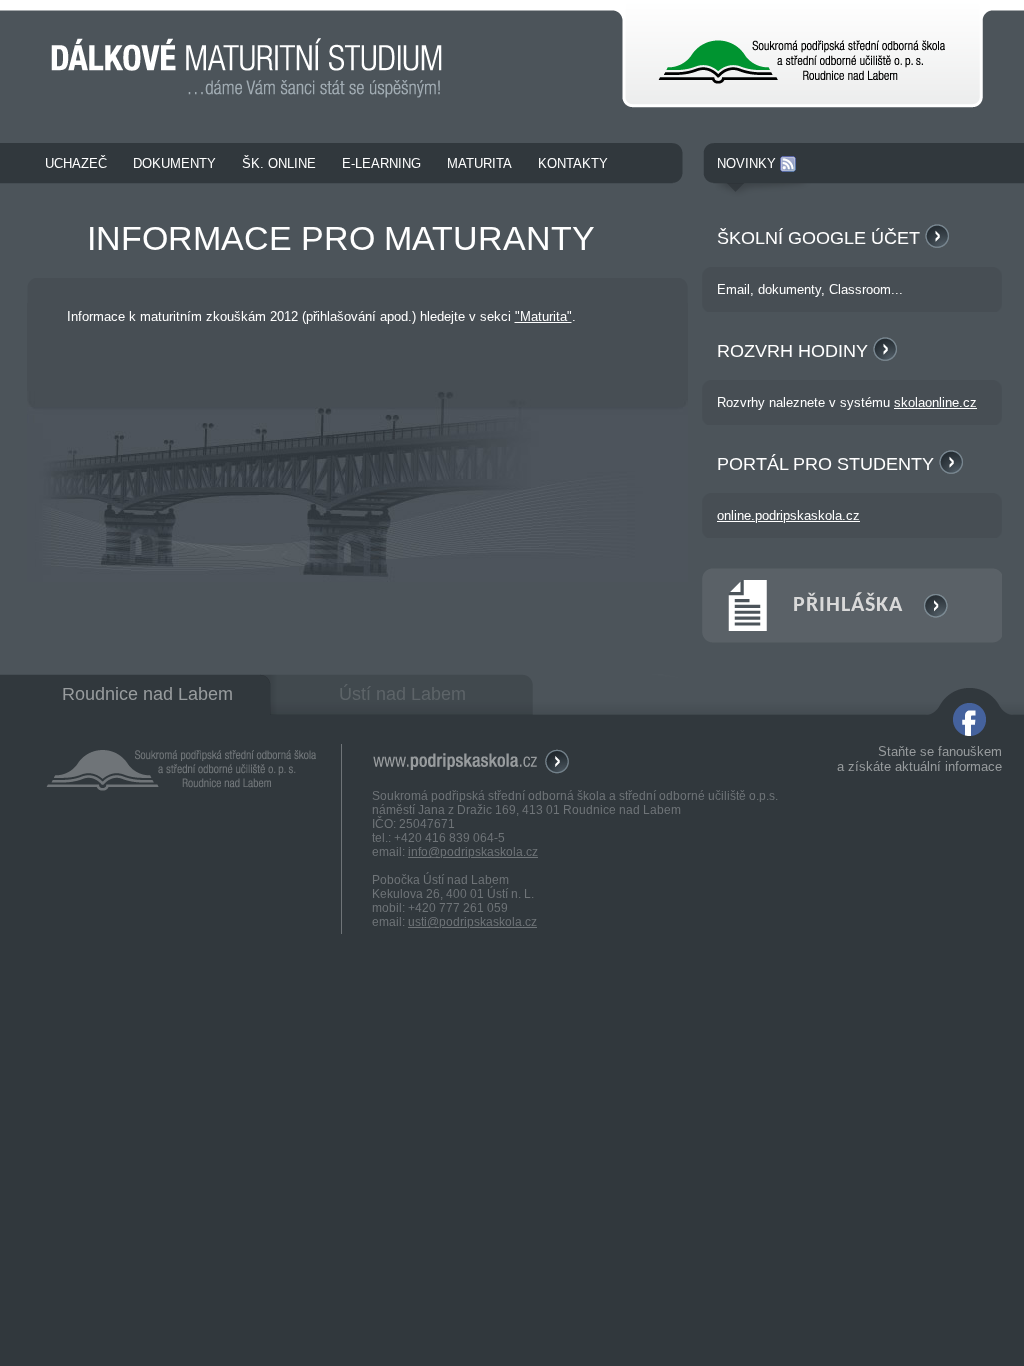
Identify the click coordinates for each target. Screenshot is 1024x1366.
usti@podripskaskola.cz (472, 922)
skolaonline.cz (935, 402)
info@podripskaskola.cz (473, 852)
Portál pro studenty (828, 464)
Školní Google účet (821, 238)
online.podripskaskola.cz (788, 515)
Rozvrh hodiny (795, 351)
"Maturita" (543, 316)
